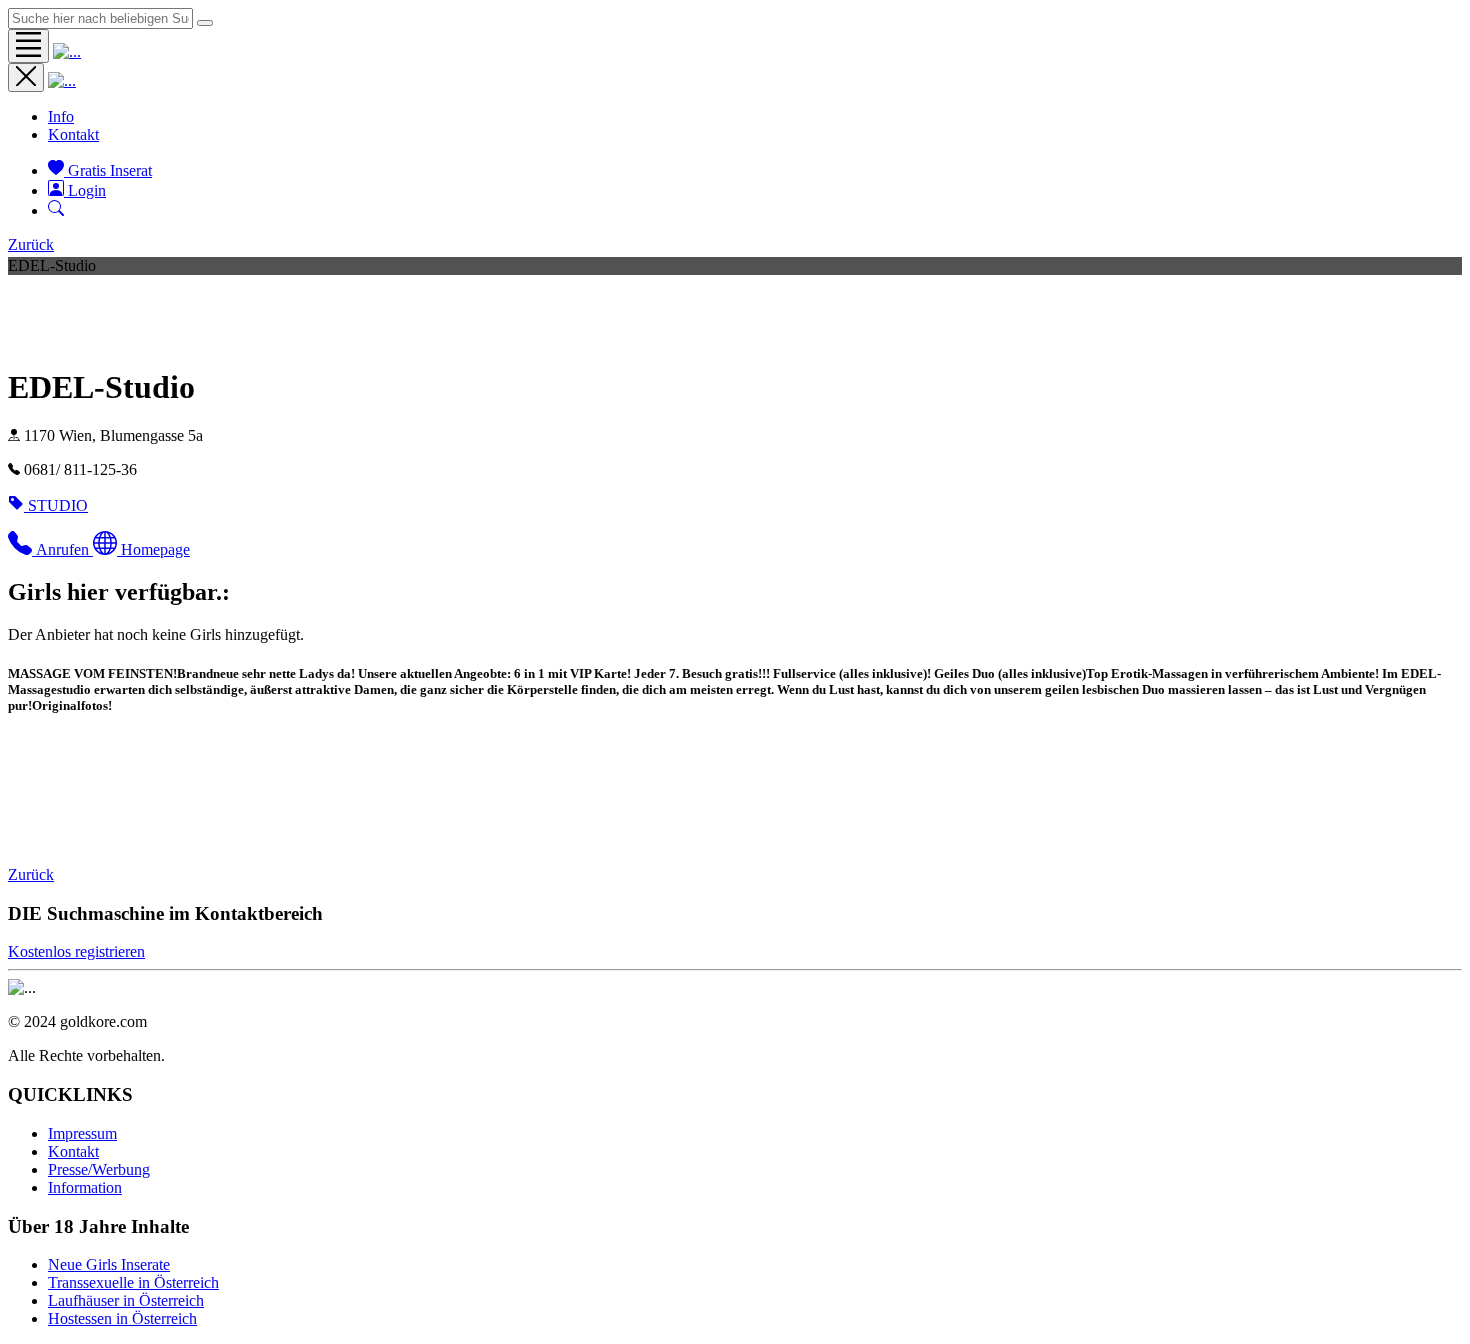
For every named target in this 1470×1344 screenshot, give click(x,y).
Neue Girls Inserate (109, 1264)
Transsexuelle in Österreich (133, 1282)
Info (61, 116)
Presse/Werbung (99, 1169)
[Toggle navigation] (28, 46)
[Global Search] (205, 23)
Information (85, 1187)
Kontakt (73, 134)
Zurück (31, 244)
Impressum (82, 1133)
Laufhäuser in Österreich (126, 1300)
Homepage (155, 549)
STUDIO (58, 505)
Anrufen (64, 549)
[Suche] (56, 210)
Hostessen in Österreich (122, 1318)
